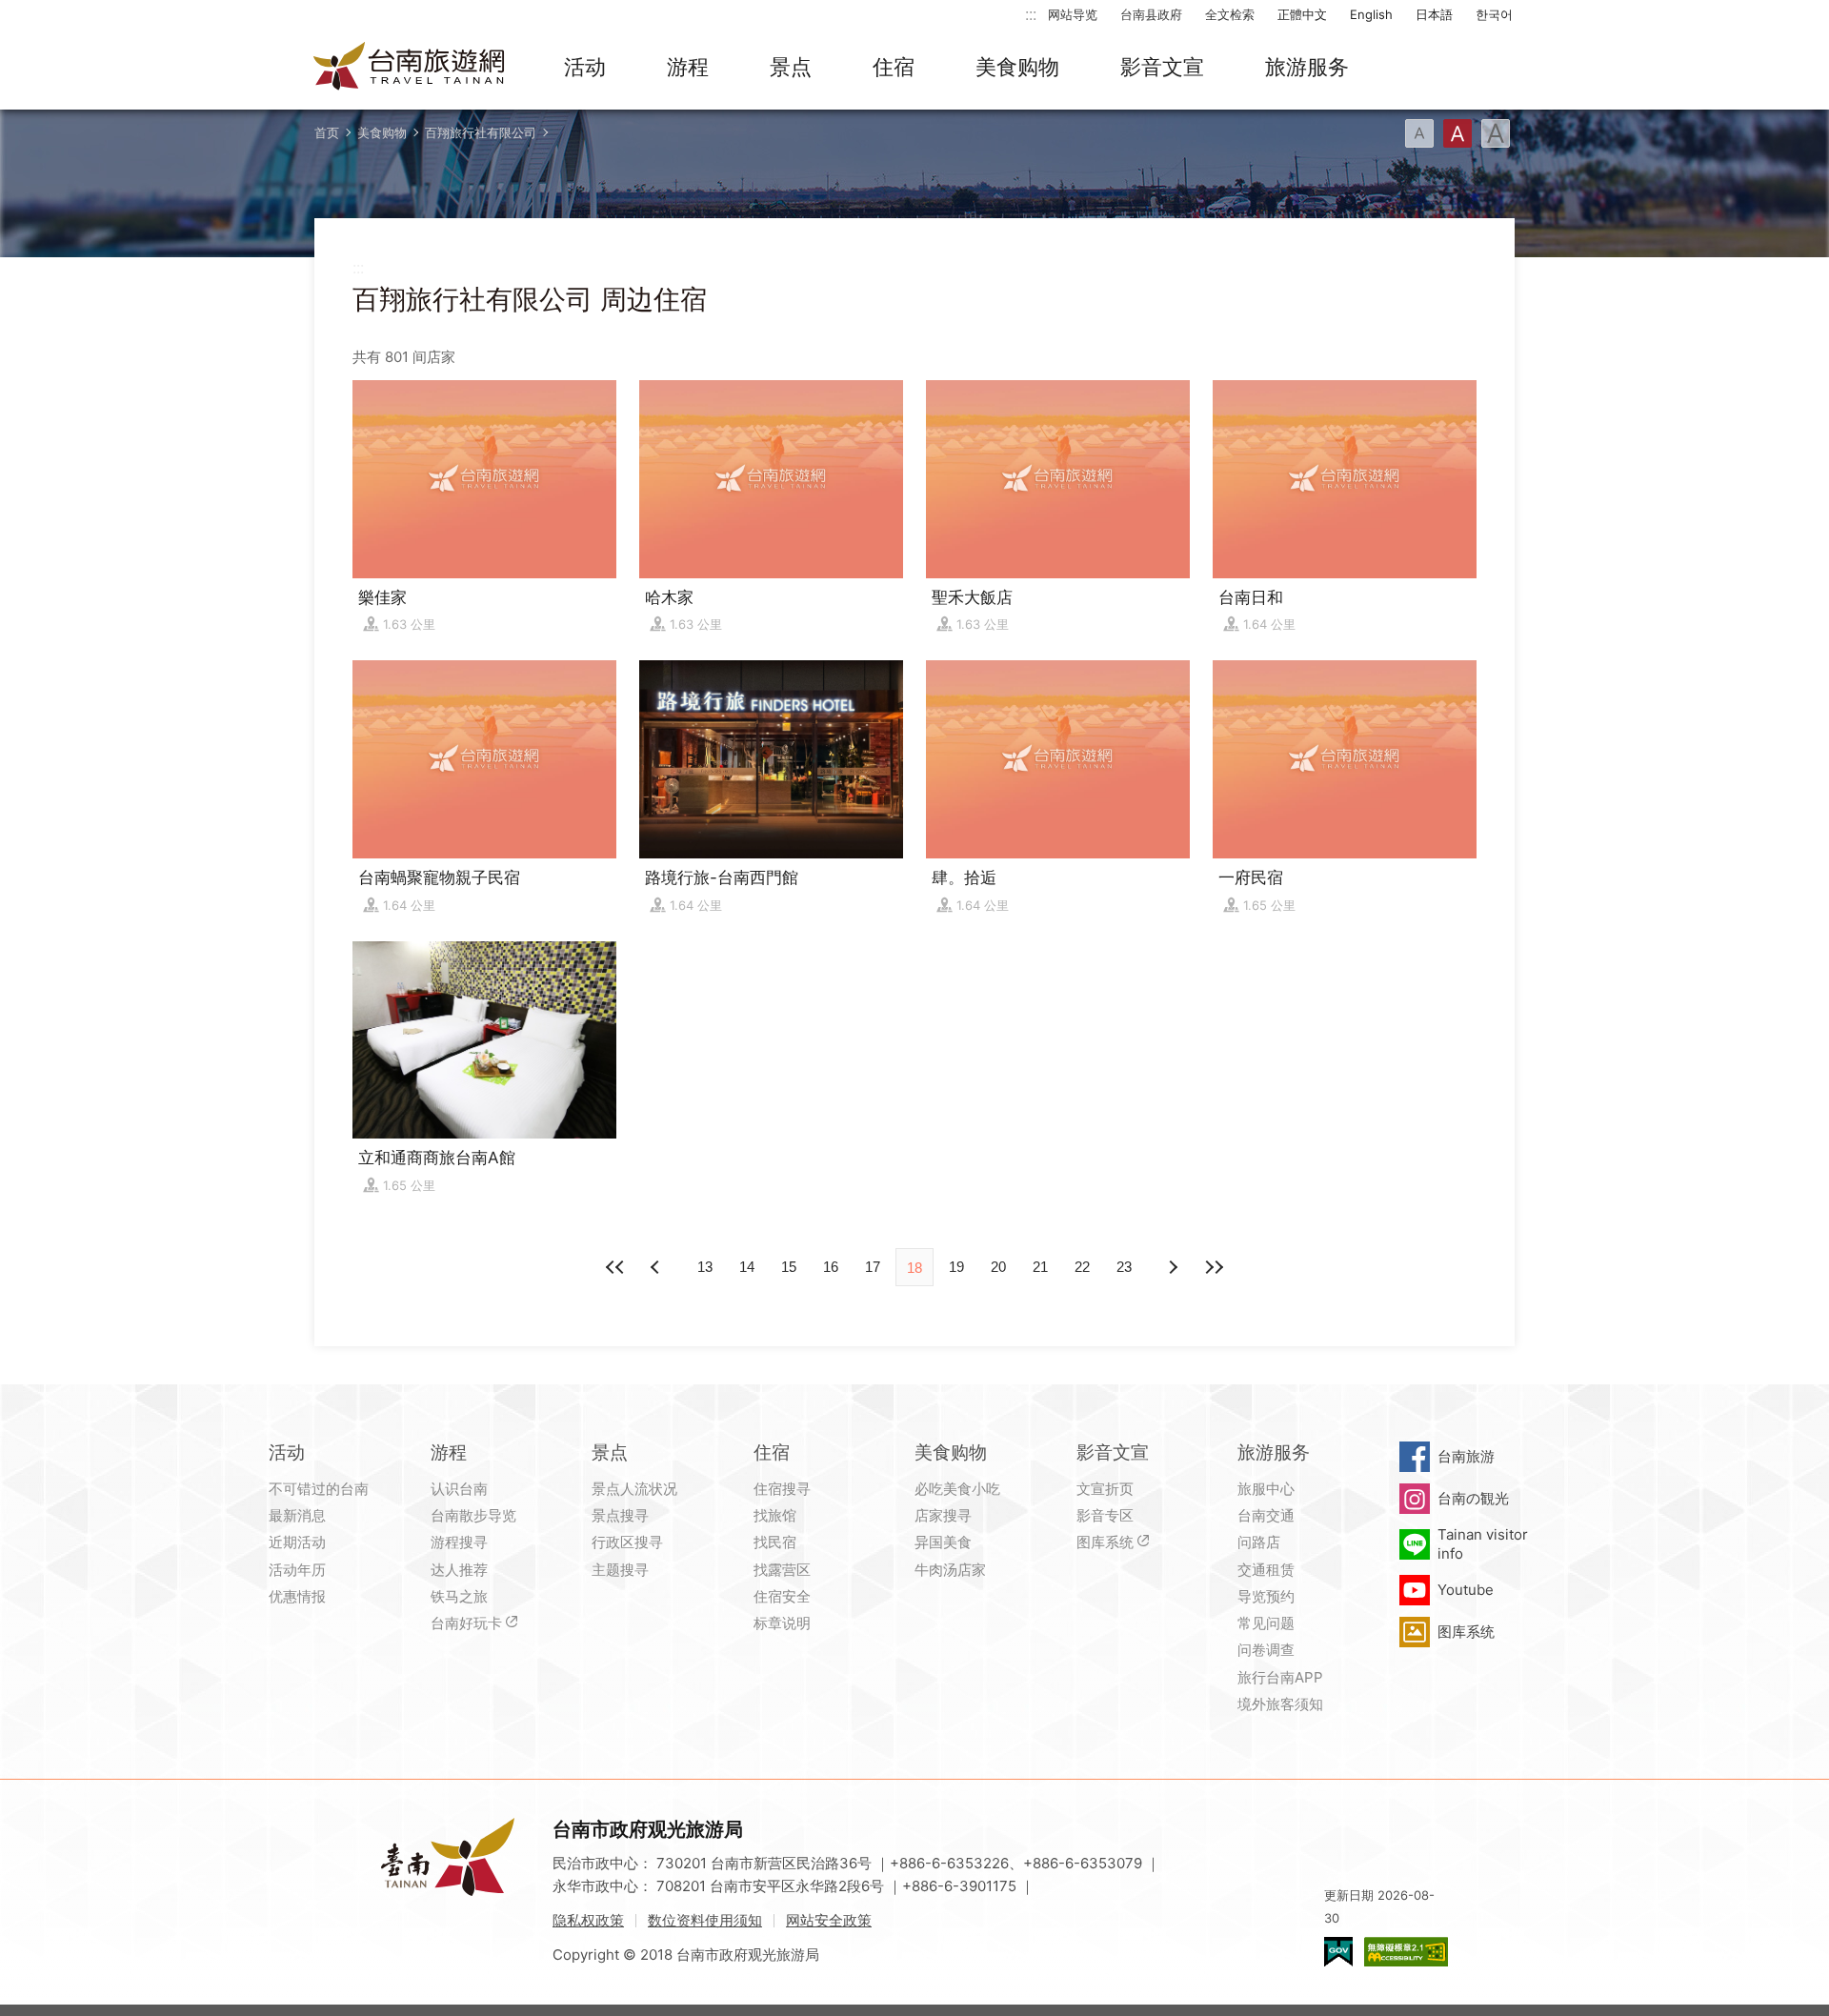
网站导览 (1073, 14)
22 (1082, 1267)
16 (831, 1267)
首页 (327, 132)
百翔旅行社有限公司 (481, 132)
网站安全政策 (829, 1920)
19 (956, 1267)
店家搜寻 (943, 1515)
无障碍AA (1406, 1952)
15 (789, 1267)
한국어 (1494, 14)
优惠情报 (297, 1596)
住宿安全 (782, 1596)
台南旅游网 (410, 68)
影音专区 (1105, 1515)
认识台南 (459, 1489)
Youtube (1466, 1590)
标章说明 (782, 1623)
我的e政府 (1338, 1952)
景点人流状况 (634, 1489)
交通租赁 (1266, 1570)
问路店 (1259, 1542)
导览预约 (1266, 1596)
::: (1031, 14)
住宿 (894, 67)
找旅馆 (775, 1515)
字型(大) (1496, 133)
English (1371, 14)
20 (998, 1267)
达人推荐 (459, 1570)
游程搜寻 (459, 1542)
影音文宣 (1162, 67)
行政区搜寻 (627, 1542)
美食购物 (1017, 67)
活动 (585, 67)
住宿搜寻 (782, 1489)
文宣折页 (1105, 1489)
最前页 (615, 1267)
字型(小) (1419, 133)
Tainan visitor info (1483, 1544)
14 (747, 1267)
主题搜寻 (620, 1570)
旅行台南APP (1280, 1677)
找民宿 (775, 1542)
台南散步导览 (473, 1515)
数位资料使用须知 (705, 1920)
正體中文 (1302, 14)
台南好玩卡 (466, 1623)
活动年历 (297, 1570)
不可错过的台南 (319, 1489)
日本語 (1434, 14)
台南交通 (1266, 1515)
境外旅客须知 (1280, 1704)
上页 (1172, 1267)
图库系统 (1105, 1542)
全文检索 (1230, 14)
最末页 (1214, 1267)
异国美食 (943, 1542)
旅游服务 (1307, 67)
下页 (657, 1267)
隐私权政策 (588, 1920)
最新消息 (297, 1515)
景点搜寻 (620, 1515)
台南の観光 (1473, 1498)
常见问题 (1266, 1623)
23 (1124, 1267)
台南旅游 (1466, 1456)
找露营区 (782, 1570)
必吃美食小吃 (957, 1489)
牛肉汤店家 (950, 1570)
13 (705, 1267)
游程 (688, 67)
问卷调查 (1266, 1650)
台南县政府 (1151, 14)
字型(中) (1457, 133)
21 (1040, 1267)
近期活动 (297, 1542)
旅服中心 (1266, 1489)
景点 (791, 67)
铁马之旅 (459, 1596)
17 (873, 1267)
